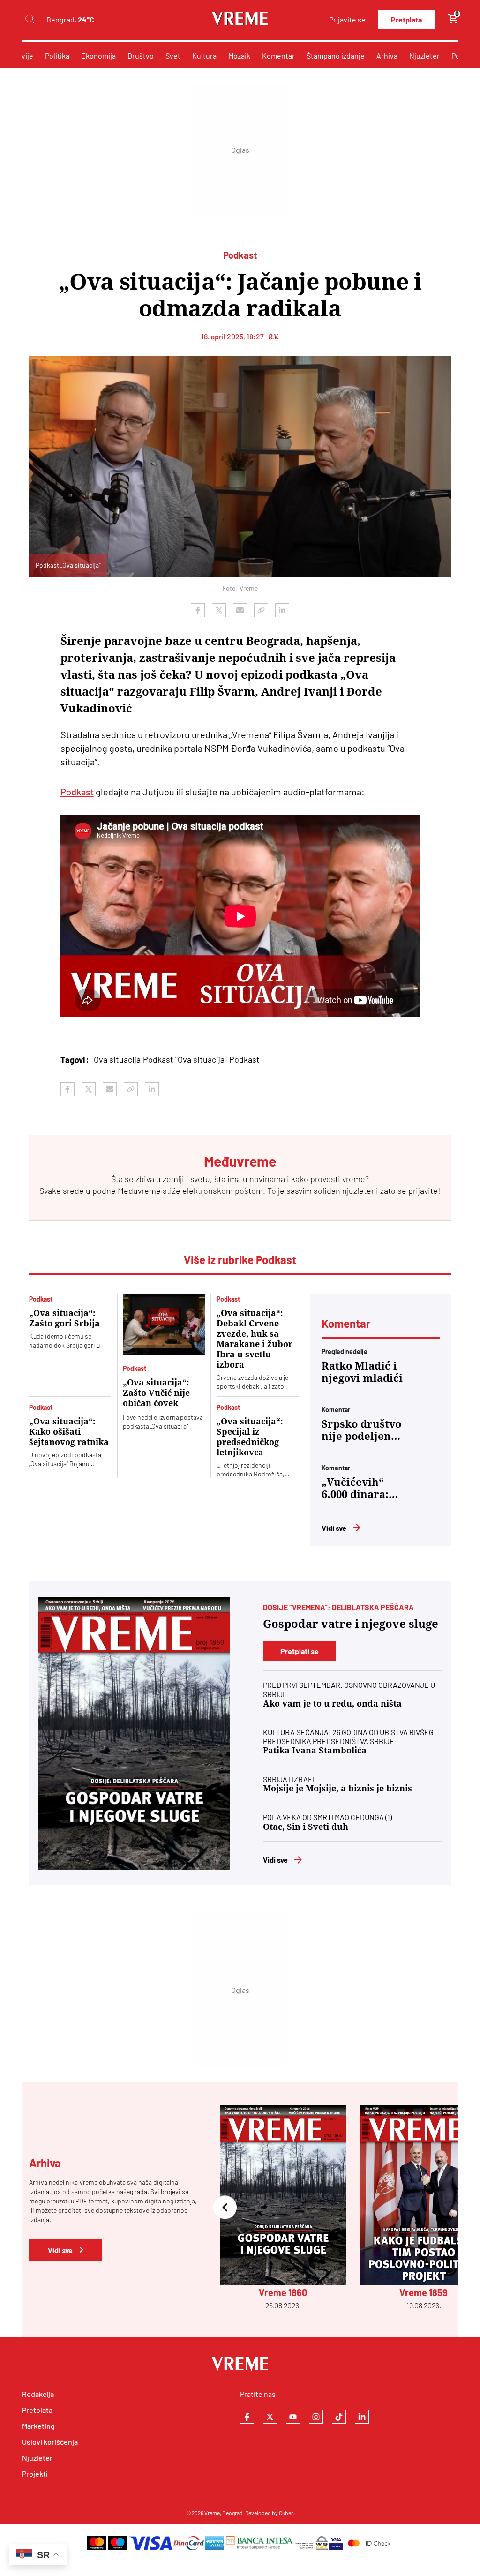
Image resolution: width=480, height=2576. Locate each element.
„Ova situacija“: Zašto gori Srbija (64, 1318)
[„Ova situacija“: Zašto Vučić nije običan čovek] (164, 1325)
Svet (173, 56)
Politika (57, 56)
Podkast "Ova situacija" (185, 1059)
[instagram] (316, 2417)
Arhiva (387, 56)
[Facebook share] (198, 610)
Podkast (77, 792)
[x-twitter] (270, 2417)
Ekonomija (98, 56)
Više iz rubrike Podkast (240, 1260)
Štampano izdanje (336, 56)
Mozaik (239, 56)
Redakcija (38, 2394)
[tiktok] (339, 2417)
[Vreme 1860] (134, 1734)
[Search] (30, 19)
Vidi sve (334, 1528)
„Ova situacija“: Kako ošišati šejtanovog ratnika (69, 1432)
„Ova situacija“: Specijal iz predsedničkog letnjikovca (250, 1437)
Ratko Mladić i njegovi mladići (362, 1372)
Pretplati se (300, 1651)
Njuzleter (424, 56)
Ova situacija (117, 1059)
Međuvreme (139, 1191)
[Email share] (240, 610)
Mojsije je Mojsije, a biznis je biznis (337, 1788)
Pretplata (406, 19)
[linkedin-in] (362, 2417)
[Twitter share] (219, 610)
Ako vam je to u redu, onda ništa (332, 1704)
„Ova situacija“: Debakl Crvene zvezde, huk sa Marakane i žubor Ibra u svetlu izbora (255, 1339)
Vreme (212, 2513)
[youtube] (293, 2417)
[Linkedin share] (282, 610)
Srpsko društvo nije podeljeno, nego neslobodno (361, 1430)
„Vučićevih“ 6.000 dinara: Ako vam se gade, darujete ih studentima (359, 1489)
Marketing (38, 2426)
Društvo (141, 56)
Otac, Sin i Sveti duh (306, 1827)
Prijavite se (347, 19)
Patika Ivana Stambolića (315, 1750)
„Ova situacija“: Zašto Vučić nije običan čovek (156, 1393)
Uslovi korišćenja (50, 2442)
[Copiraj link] (261, 610)
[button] (225, 2208)
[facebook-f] (247, 2417)
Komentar (278, 56)
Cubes (286, 2513)
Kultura (204, 56)
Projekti (35, 2474)
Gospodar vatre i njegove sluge (351, 1624)
